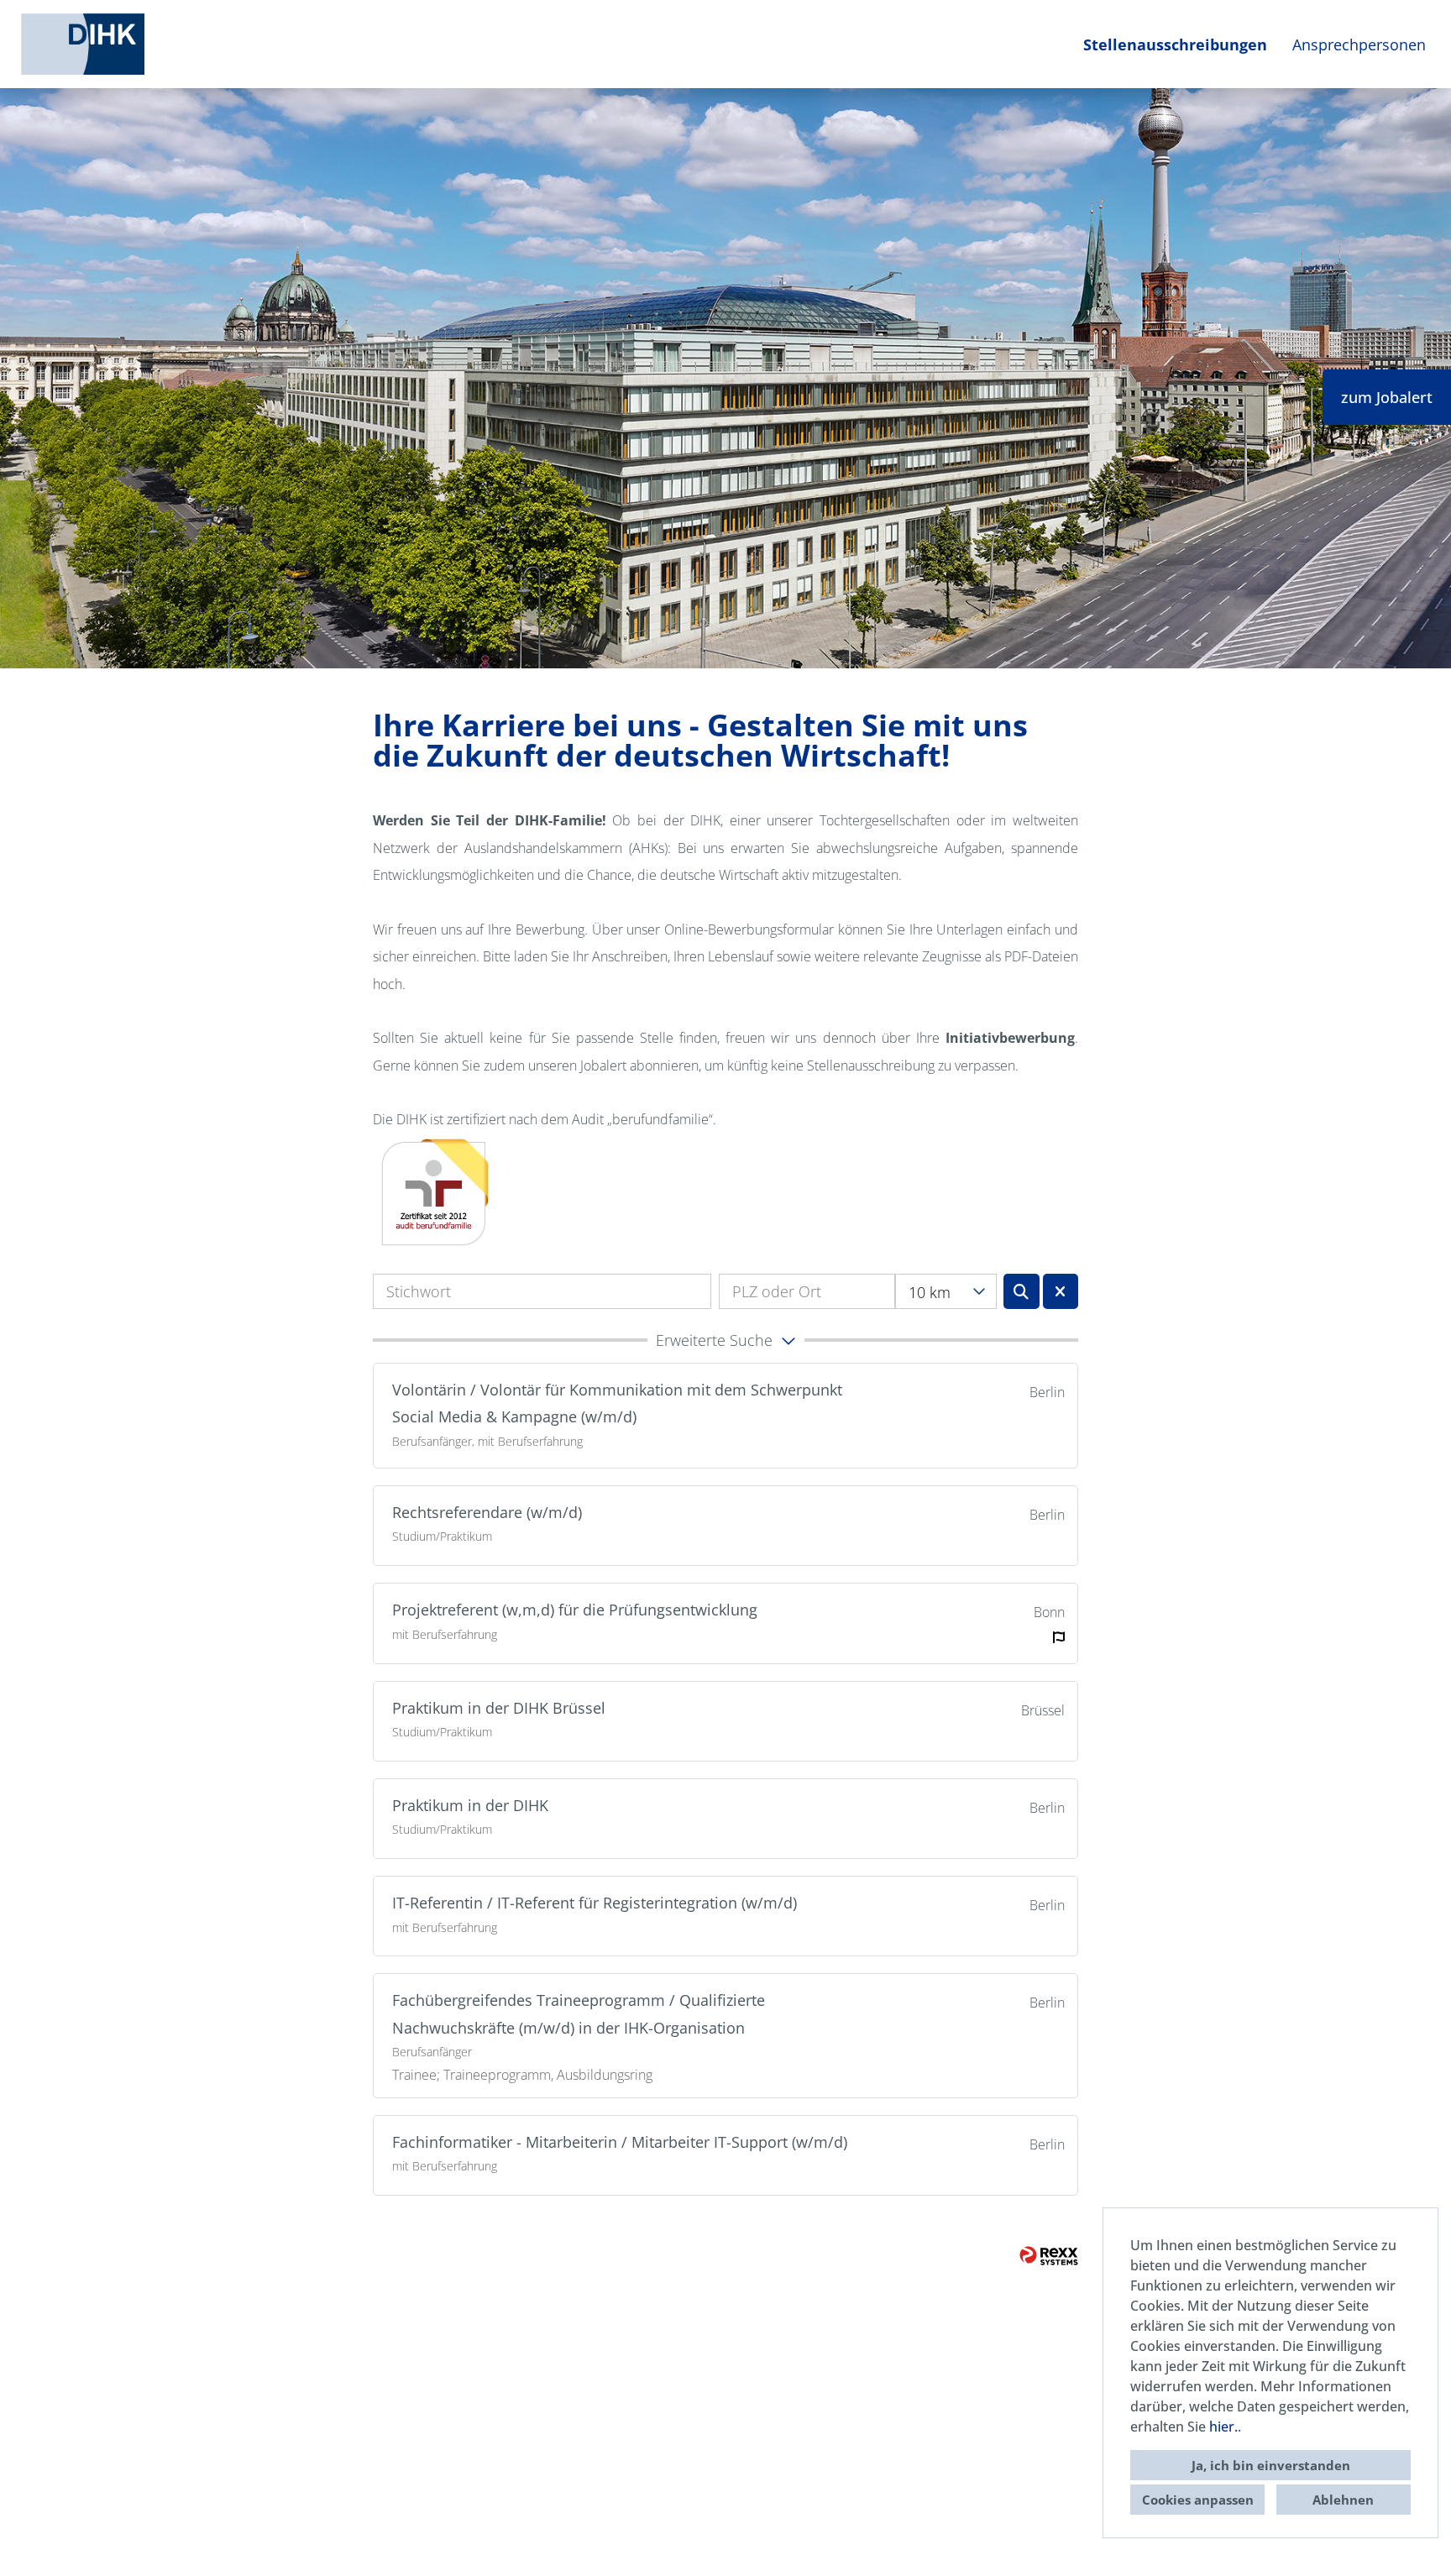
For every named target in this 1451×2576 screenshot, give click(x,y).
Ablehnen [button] (1343, 2500)
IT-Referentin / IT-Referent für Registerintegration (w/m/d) (595, 1903)
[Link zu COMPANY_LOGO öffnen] (83, 44)
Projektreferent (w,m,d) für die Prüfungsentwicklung (575, 1610)
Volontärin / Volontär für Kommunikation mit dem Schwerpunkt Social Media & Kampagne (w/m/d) (617, 1403)
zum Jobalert (1387, 397)
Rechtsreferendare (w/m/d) (487, 1512)
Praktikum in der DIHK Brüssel (499, 1708)
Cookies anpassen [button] (1198, 2500)
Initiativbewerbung (1010, 1038)
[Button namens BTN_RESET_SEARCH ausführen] (1061, 1291)
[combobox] (946, 1291)
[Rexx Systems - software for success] (1049, 2256)
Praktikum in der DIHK (470, 1805)
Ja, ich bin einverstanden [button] (1271, 2465)
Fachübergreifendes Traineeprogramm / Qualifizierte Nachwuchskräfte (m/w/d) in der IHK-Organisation (579, 2013)
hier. (1223, 2427)
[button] (725, 1340)
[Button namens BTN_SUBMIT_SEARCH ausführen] (1021, 1291)
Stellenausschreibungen (1175, 45)
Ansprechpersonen (1359, 45)
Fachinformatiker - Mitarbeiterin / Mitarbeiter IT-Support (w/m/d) (620, 2142)
